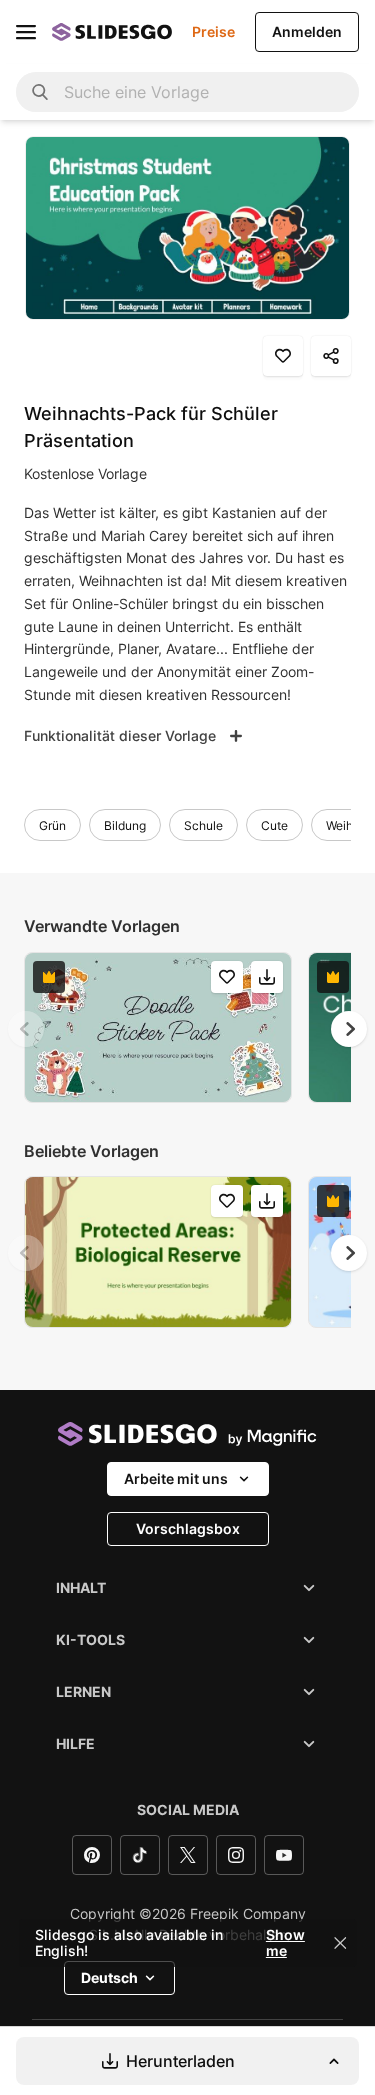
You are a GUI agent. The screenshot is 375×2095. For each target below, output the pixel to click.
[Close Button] (340, 1943)
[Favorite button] (283, 356)
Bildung (125, 825)
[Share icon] (331, 356)
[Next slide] (349, 1029)
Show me (285, 1943)
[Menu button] (26, 32)
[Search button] (40, 92)
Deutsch (109, 1977)
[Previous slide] (26, 1029)
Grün (52, 825)
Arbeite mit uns (176, 1478)
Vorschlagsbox (188, 1528)
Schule (203, 825)
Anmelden (307, 31)
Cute (274, 825)
